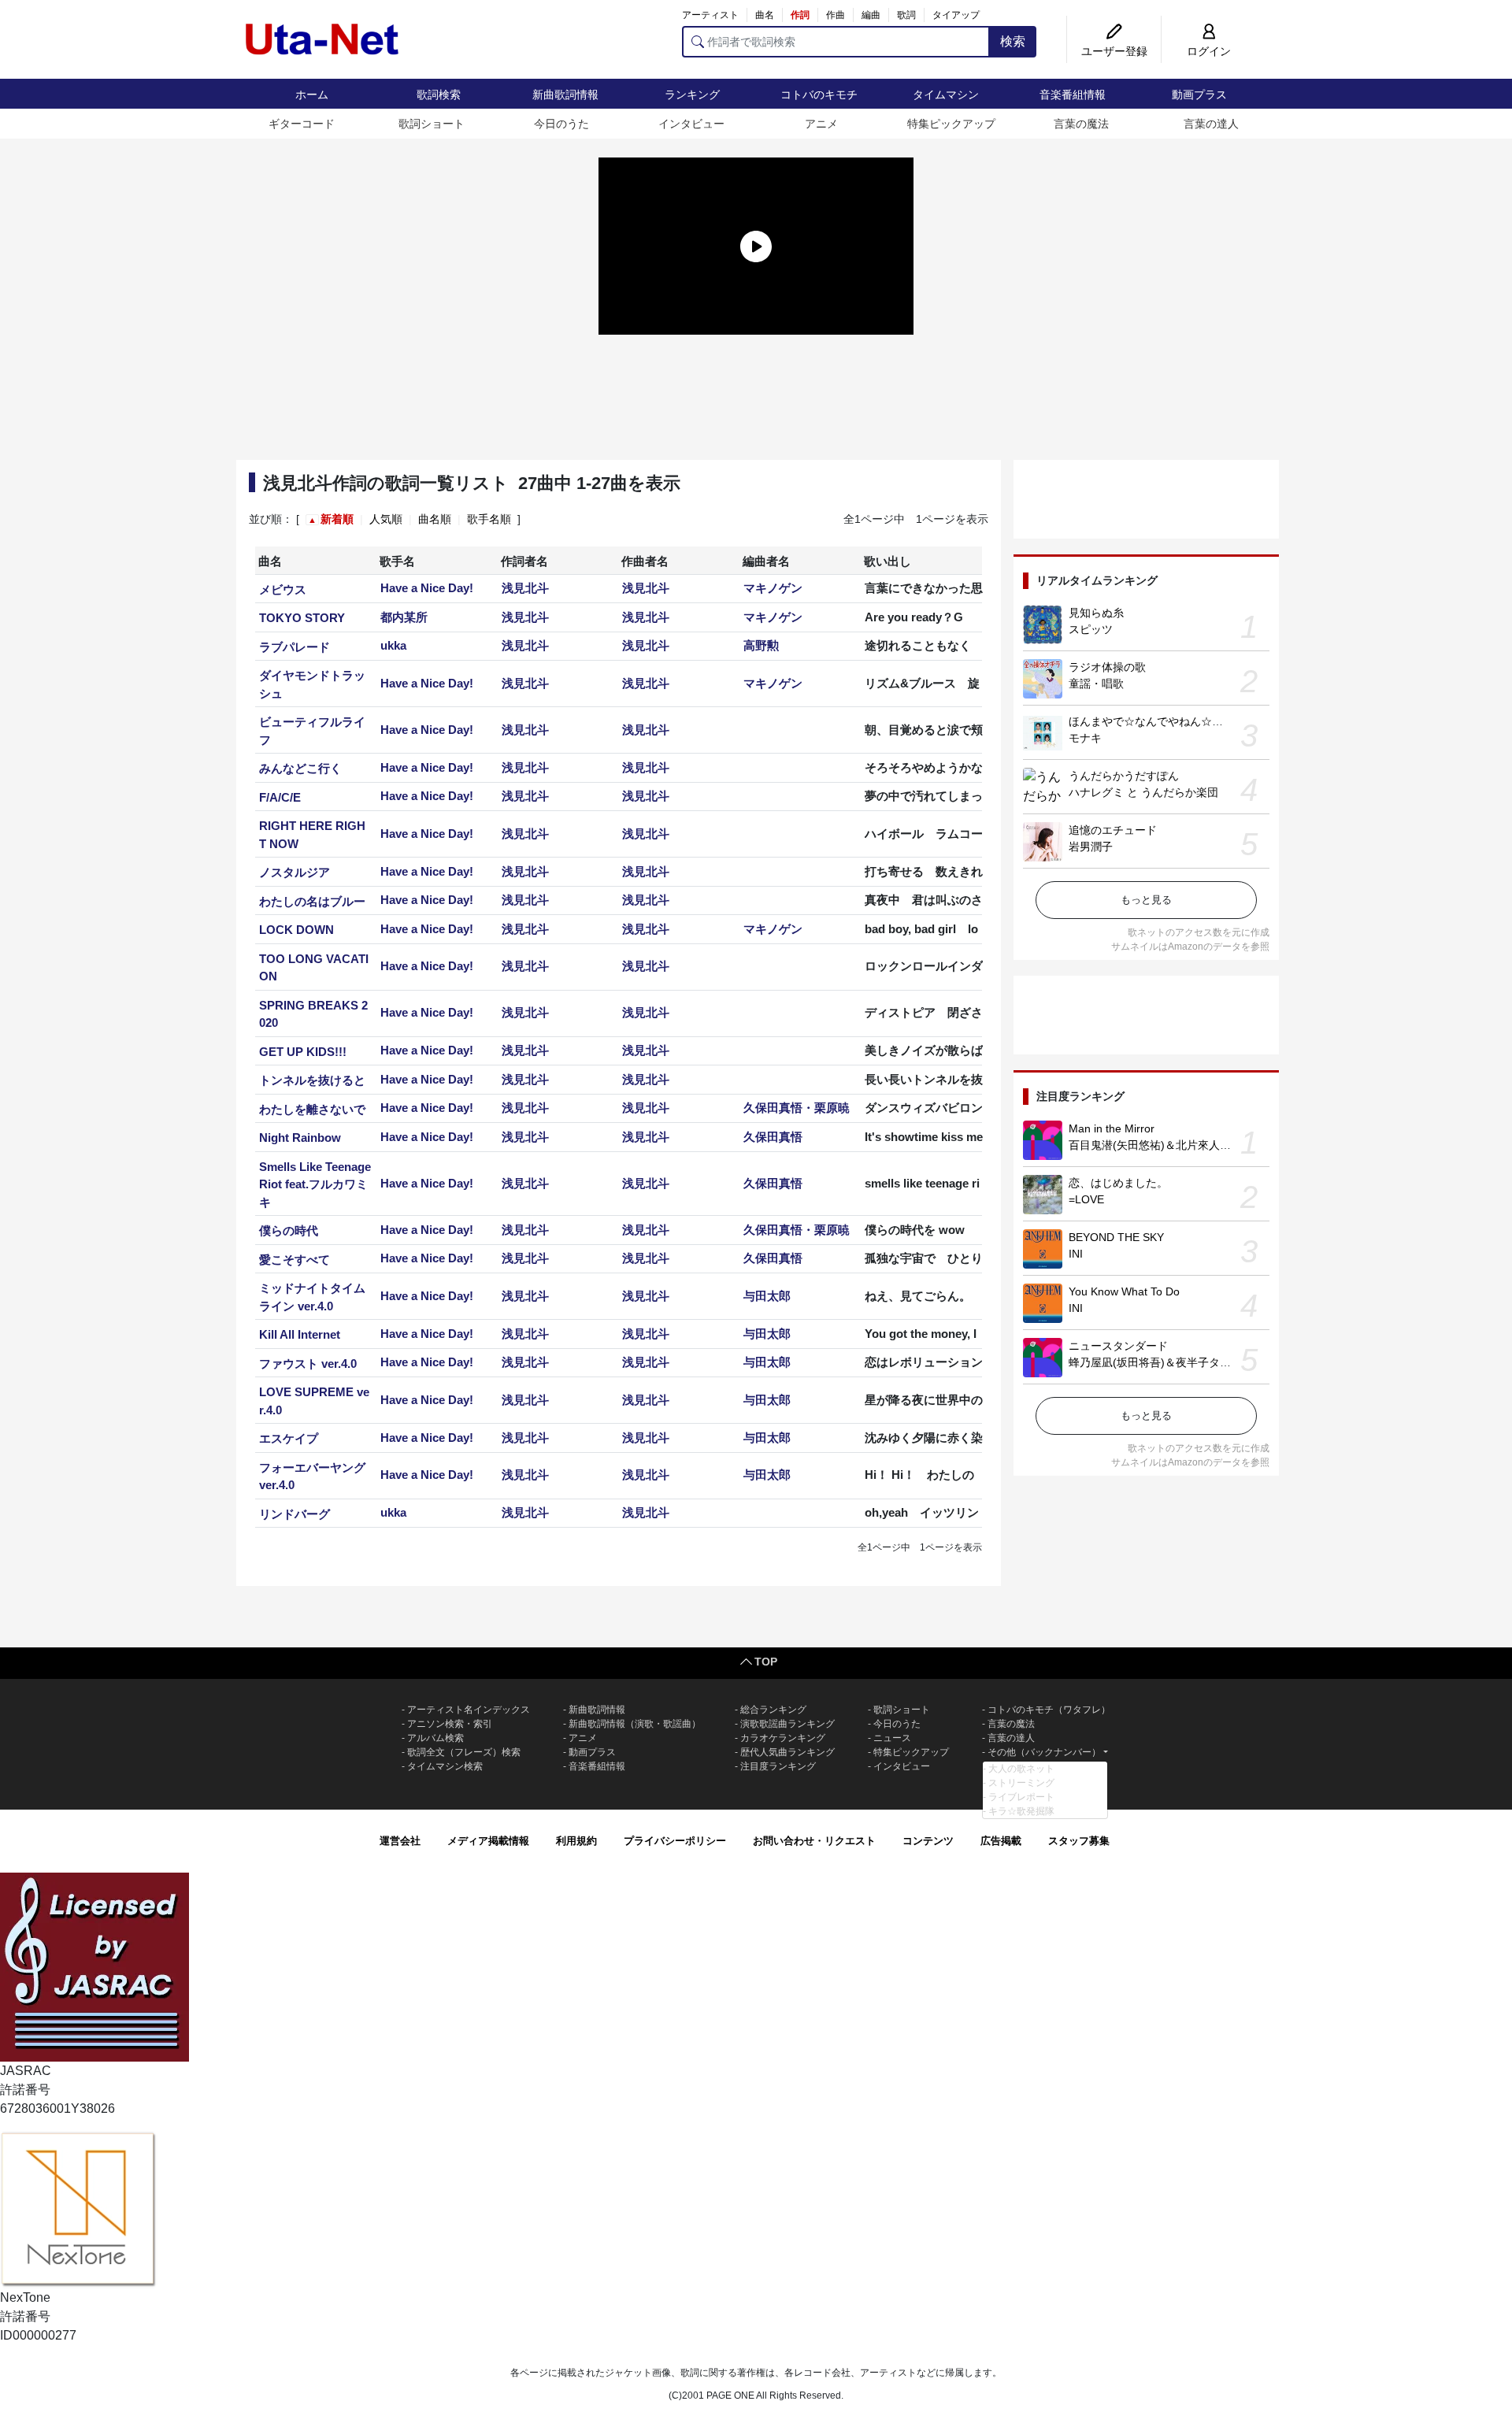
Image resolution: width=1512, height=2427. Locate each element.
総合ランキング (773, 1710)
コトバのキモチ (819, 94)
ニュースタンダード (1118, 1346)
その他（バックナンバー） (1044, 1752)
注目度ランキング (778, 1766)
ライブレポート (1021, 1797)
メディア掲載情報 (488, 1841)
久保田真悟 (773, 1137)
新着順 (337, 519)
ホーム (312, 94)
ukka (393, 645)
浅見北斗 (525, 588)
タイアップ (956, 15)
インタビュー (691, 124)
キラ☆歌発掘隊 (1021, 1811)
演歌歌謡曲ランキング (787, 1724)
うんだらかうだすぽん (1124, 776)
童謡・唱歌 (1096, 684)
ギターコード (302, 124)
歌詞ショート (432, 124)
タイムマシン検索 (445, 1766)
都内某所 (404, 617)
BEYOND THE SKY (1116, 1237)
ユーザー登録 (1114, 51)
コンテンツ (928, 1841)
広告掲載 (1001, 1841)
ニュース (892, 1738)
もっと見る (1146, 900)
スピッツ (1091, 629)
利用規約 (576, 1841)
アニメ (821, 124)
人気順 (386, 519)
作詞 (800, 15)
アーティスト (710, 15)
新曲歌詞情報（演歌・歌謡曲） (635, 1724)
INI (1076, 1254)
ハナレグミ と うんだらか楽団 (1143, 792)
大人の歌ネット (1021, 1769)
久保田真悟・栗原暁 (797, 1108)
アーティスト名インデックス (469, 1710)
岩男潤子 (1091, 847)
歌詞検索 (439, 94)
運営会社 (400, 1841)
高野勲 (761, 645)
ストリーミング (1021, 1783)
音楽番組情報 (1073, 94)
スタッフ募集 (1079, 1841)
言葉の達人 (1211, 124)
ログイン (1209, 51)
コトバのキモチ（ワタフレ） (1049, 1710)
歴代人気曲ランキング (787, 1752)
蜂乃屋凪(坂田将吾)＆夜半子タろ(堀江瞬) (1170, 1362)
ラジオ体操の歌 (1107, 667)
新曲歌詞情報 (565, 94)
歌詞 (906, 15)
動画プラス (1199, 94)
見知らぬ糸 (1096, 613)
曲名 (765, 15)
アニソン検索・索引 (450, 1724)
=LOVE (1086, 1199)
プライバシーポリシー (675, 1841)
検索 (1013, 41)
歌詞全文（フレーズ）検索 (464, 1752)
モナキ (1085, 738)
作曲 (836, 15)
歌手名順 (489, 519)
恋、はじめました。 (1118, 1183)
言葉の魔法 (1081, 124)
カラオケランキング (783, 1738)
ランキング (692, 94)
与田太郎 (767, 1296)
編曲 (871, 15)
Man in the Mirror (1112, 1128)
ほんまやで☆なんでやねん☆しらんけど (1168, 721)
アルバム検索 (435, 1738)
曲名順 (435, 519)
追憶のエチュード (1113, 830)
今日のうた (561, 124)
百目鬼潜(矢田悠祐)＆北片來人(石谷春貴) (1170, 1145)
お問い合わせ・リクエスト (814, 1841)
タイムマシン (946, 94)
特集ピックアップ (951, 124)
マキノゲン (773, 588)
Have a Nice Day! (427, 588)
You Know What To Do (1124, 1291)
